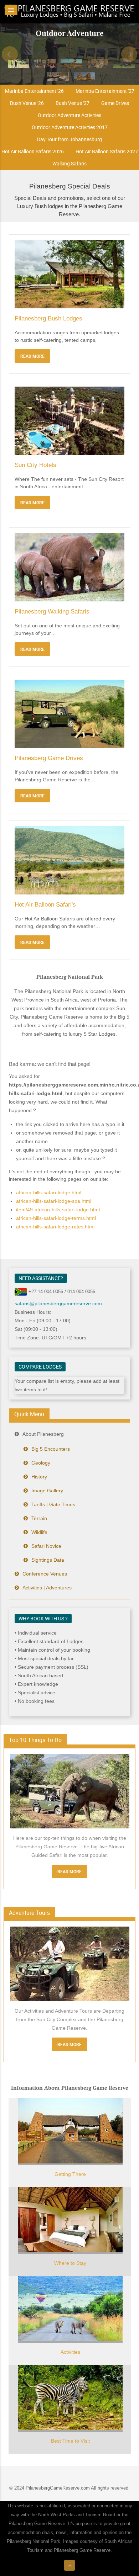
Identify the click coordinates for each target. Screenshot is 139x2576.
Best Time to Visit (70, 2441)
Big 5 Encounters (51, 1449)
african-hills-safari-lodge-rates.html (55, 1227)
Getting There (70, 2174)
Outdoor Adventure (70, 33)
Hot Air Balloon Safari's (45, 905)
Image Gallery (47, 1491)
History (39, 1477)
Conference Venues (45, 1574)
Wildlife (39, 1532)
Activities (70, 2352)
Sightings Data (48, 1560)
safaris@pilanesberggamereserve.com (58, 1303)
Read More (69, 1871)
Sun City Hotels (35, 465)
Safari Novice (46, 1546)
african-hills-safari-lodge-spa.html (54, 1201)
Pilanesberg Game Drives (49, 758)
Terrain (39, 1518)
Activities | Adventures (47, 1588)
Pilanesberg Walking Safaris (52, 612)
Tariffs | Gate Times (53, 1504)
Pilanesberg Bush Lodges (48, 318)
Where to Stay (70, 2263)
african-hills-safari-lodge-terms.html (56, 1218)
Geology (41, 1463)
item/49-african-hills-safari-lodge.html (58, 1210)
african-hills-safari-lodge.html (49, 1193)
